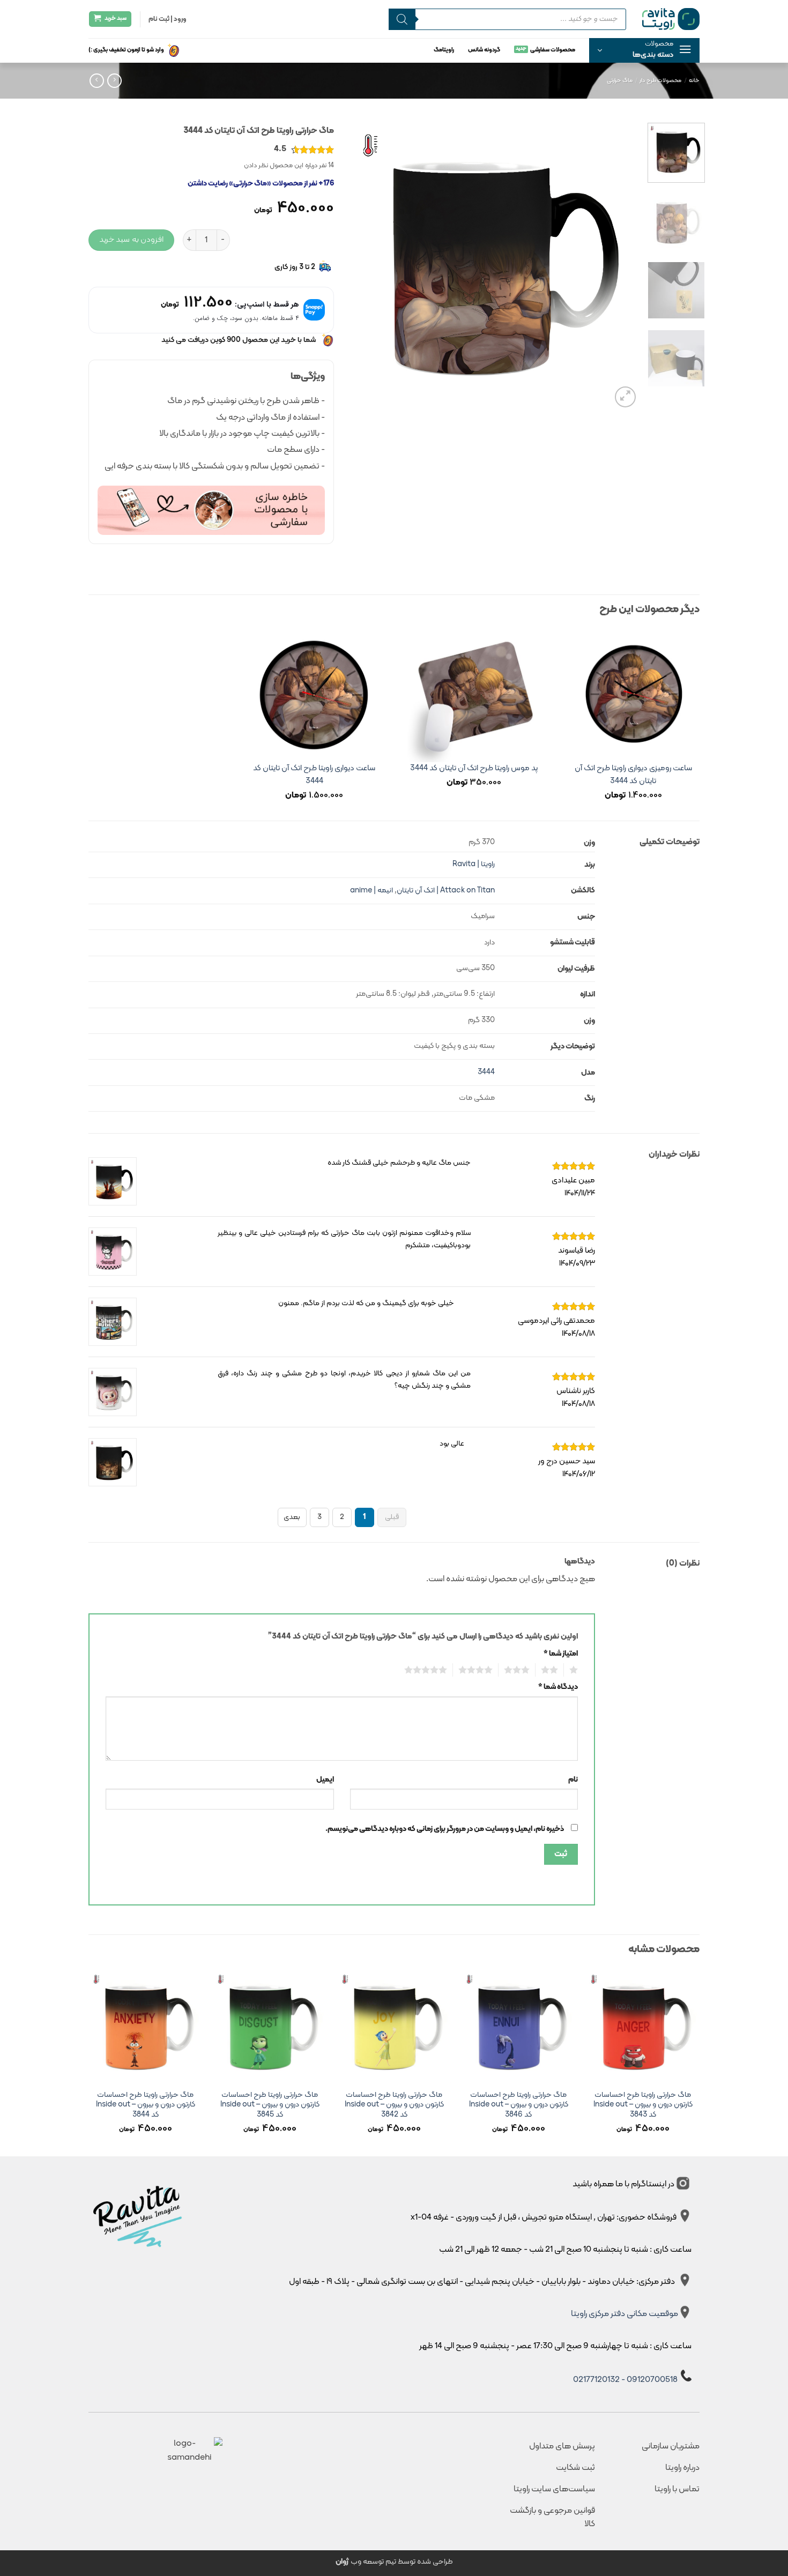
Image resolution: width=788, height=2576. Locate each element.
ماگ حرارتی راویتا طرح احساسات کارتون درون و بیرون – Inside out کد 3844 (146, 2105)
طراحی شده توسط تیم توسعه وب (394, 2562)
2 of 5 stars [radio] (552, 1670)
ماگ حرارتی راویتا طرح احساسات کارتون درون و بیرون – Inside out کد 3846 (519, 2105)
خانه (694, 81)
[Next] (361, 265)
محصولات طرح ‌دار (660, 81)
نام (573, 1780)
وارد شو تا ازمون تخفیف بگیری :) (126, 50)
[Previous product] (97, 81)
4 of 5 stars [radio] (478, 1670)
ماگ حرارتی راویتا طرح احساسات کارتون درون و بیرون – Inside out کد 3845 (270, 2105)
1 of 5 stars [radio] (575, 1670)
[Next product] (114, 81)
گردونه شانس (484, 50)
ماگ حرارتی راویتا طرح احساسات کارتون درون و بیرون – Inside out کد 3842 (394, 2105)
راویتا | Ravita (474, 864)
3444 (486, 1072)
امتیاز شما (561, 1654)
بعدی (292, 1517)
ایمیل (325, 1780)
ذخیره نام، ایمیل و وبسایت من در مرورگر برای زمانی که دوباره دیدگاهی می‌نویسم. (445, 1829)
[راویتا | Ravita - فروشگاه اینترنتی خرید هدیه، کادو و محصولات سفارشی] (671, 19)
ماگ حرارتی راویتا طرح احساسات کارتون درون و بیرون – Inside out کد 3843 (643, 2105)
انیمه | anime (371, 891)
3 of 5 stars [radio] (520, 1670)
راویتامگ (444, 50)
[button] (644, 50)
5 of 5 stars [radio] (429, 1670)
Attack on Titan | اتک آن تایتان (446, 891)
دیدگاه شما (558, 1687)
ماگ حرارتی (620, 81)
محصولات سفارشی (553, 50)
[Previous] (620, 265)
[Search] (402, 19)
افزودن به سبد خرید (131, 240)
